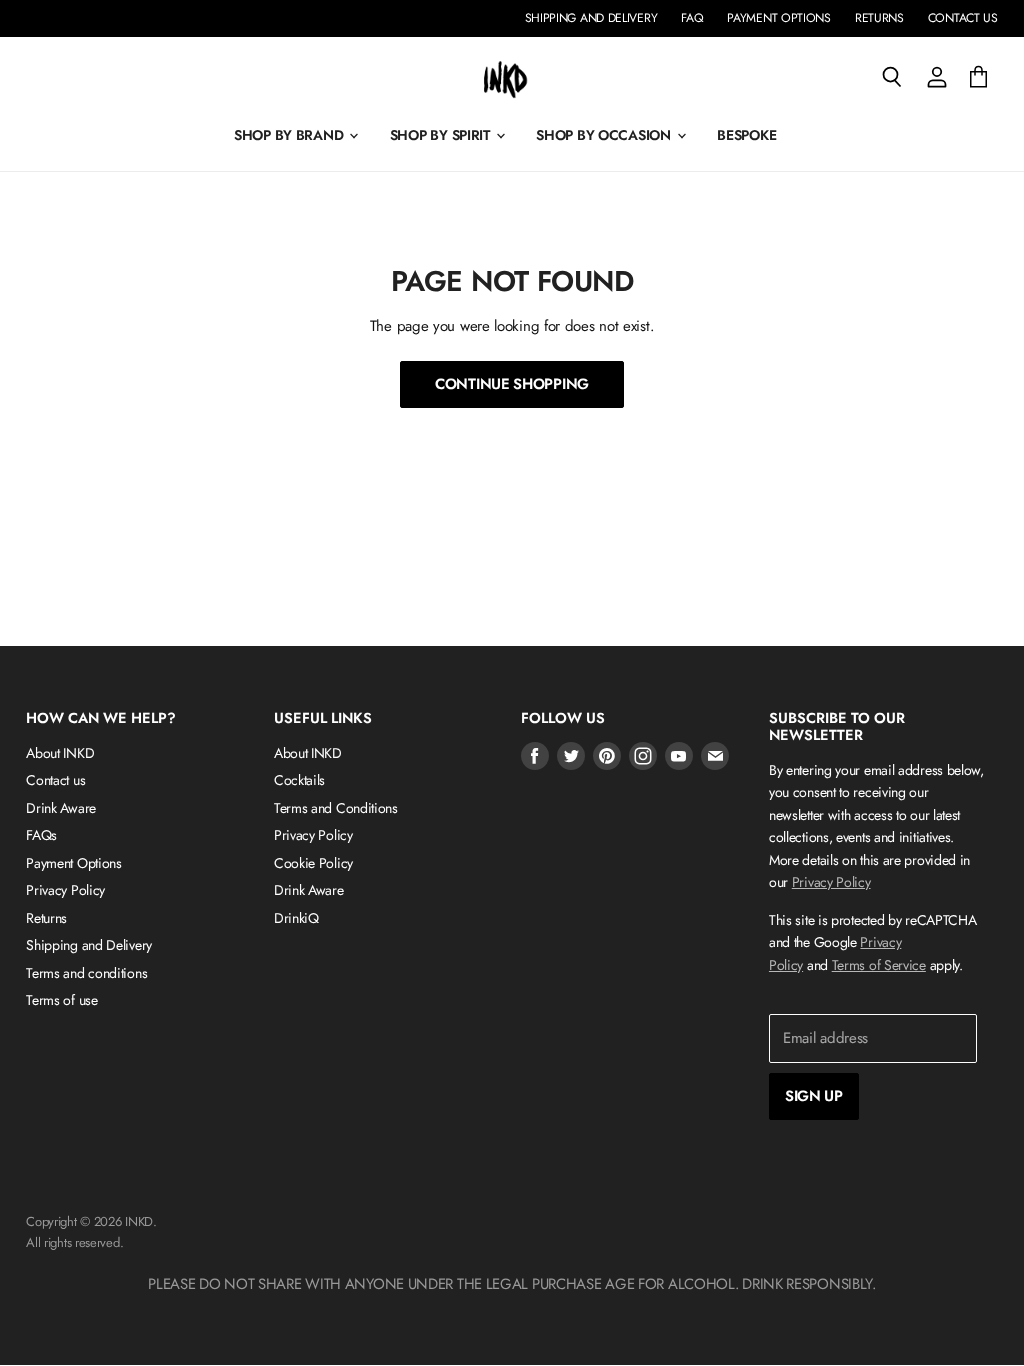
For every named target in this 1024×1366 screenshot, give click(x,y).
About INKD (60, 753)
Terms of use (61, 1000)
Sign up (814, 1096)
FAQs (41, 835)
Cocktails (299, 780)
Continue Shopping (512, 384)
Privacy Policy (65, 890)
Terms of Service (879, 965)
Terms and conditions (86, 973)
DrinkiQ (296, 918)
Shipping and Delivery (591, 18)
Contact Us (963, 18)
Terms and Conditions (336, 808)
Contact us (55, 780)
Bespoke (746, 135)
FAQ (692, 18)
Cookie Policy (313, 863)
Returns (879, 18)
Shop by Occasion (605, 135)
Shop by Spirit (442, 135)
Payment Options (779, 18)
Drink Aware (61, 808)
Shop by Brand (290, 135)
